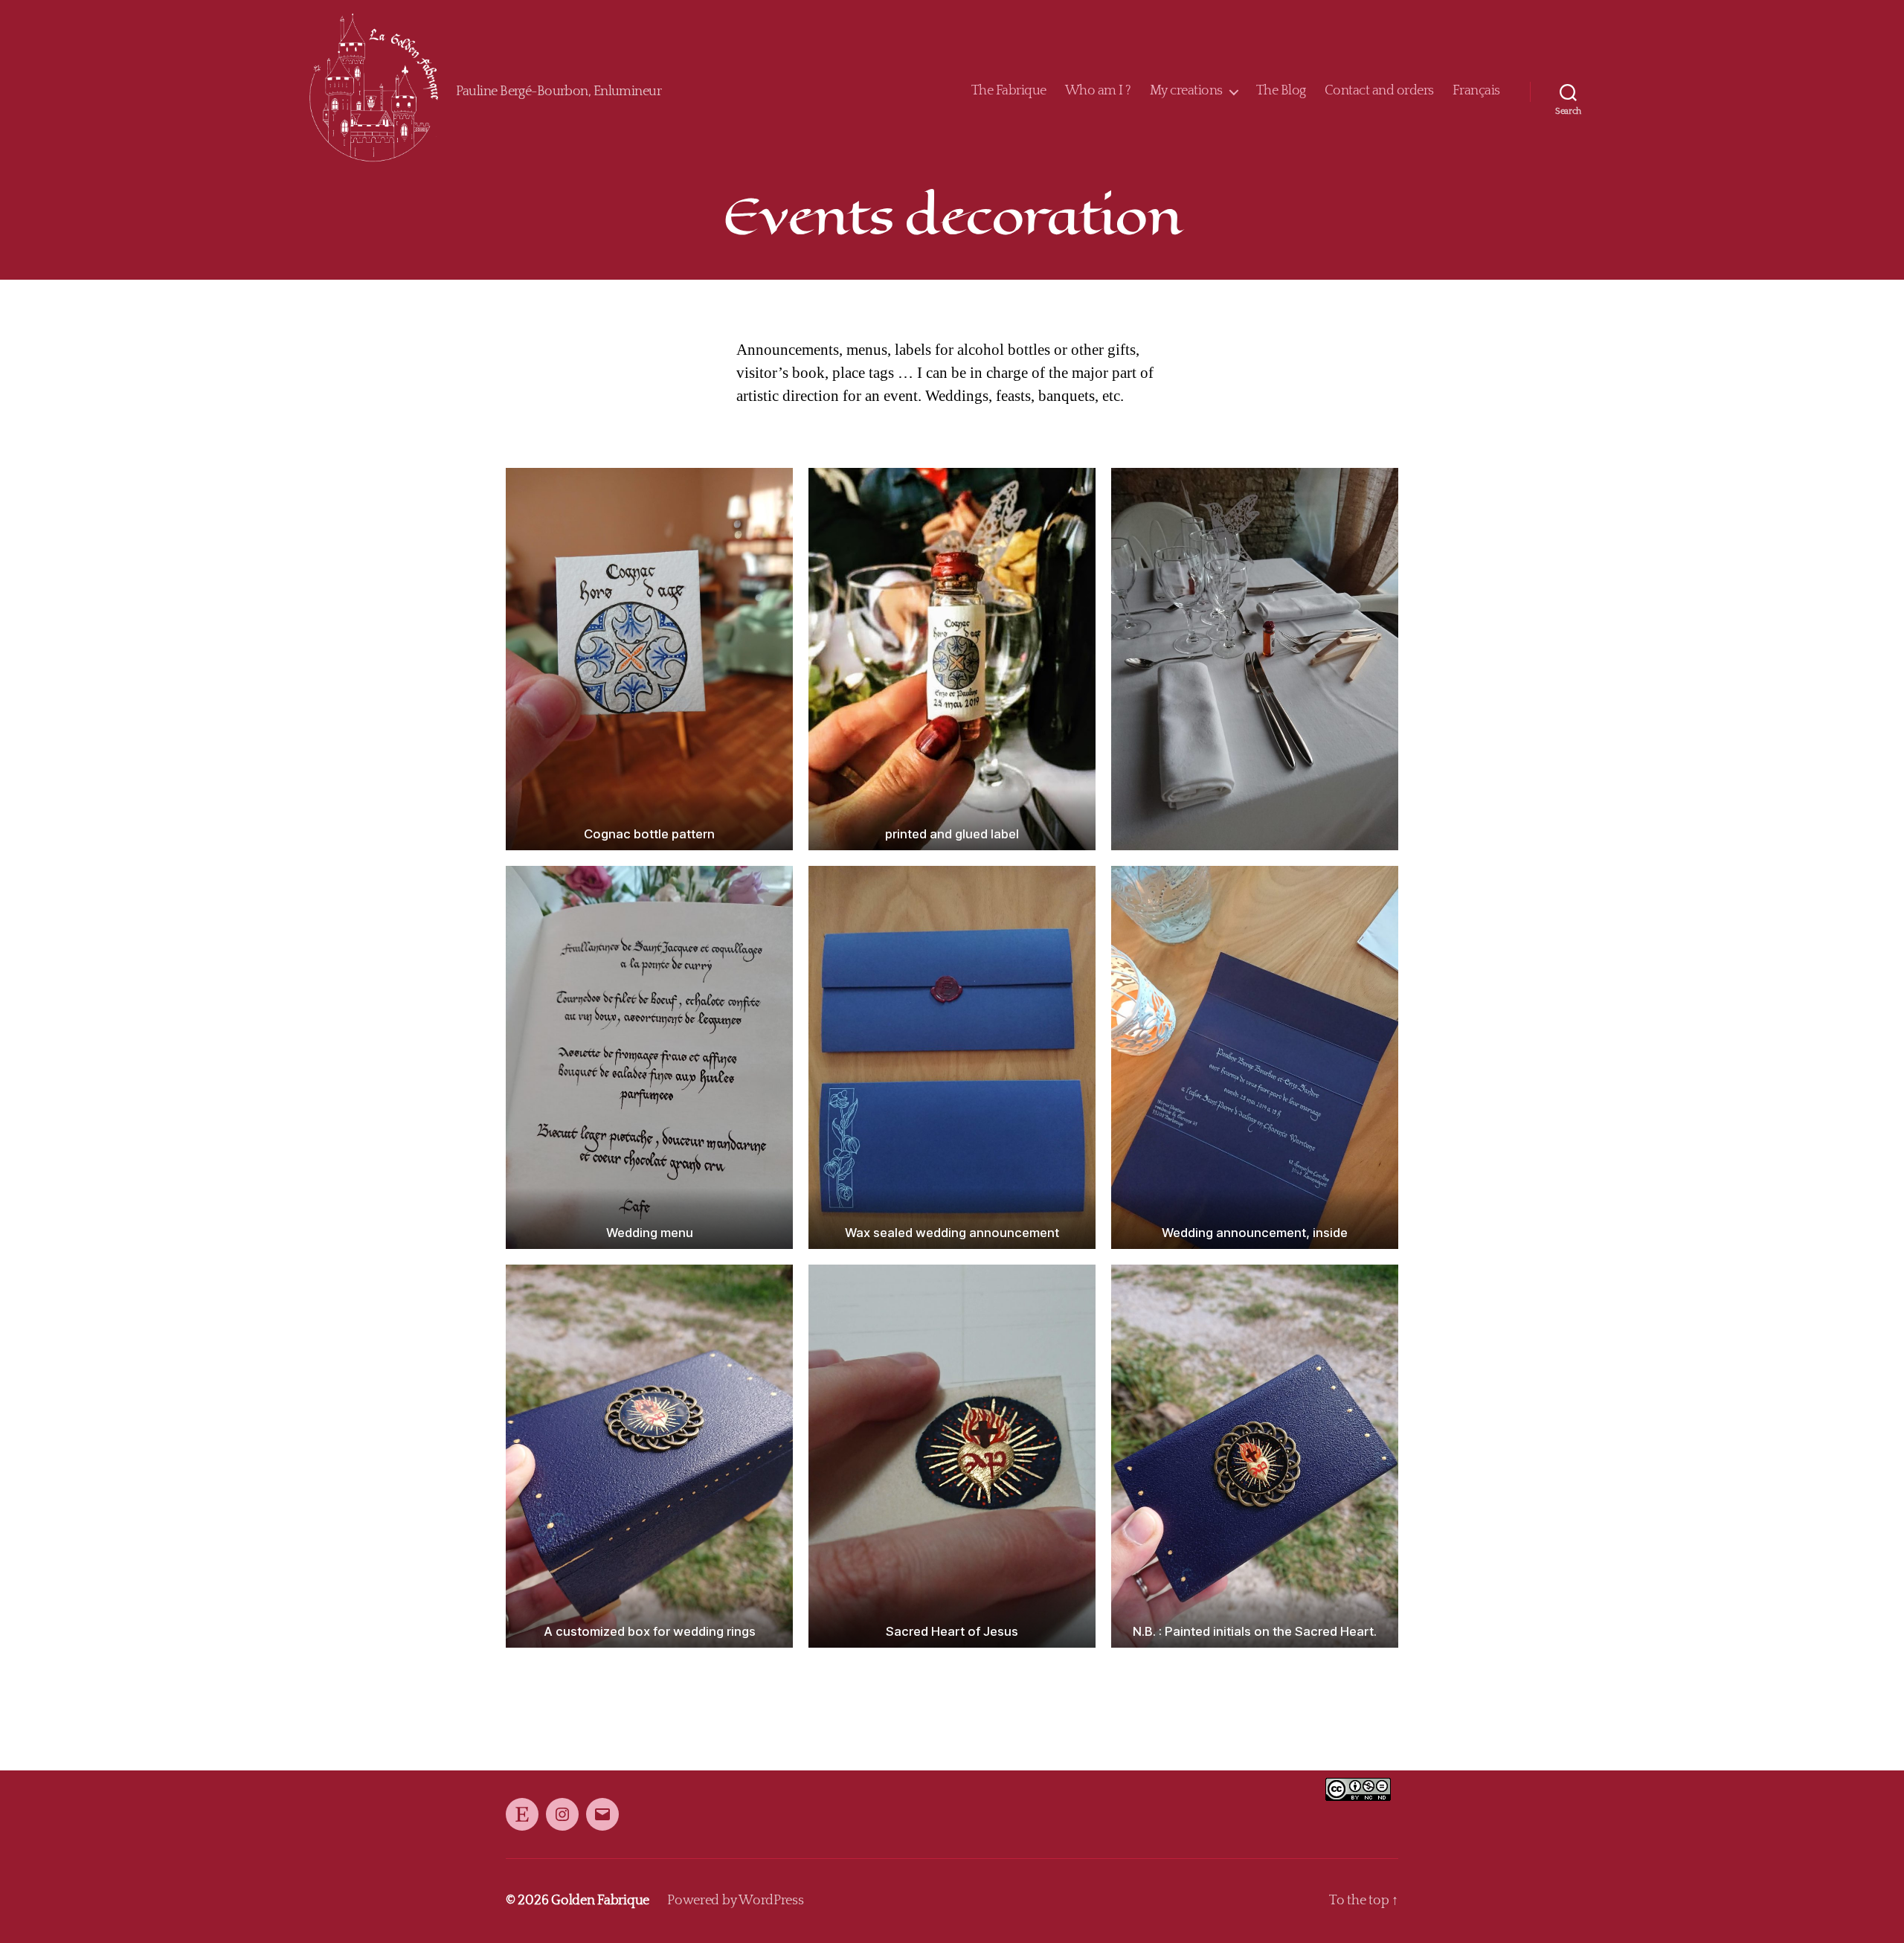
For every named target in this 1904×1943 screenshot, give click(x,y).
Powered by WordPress (736, 1901)
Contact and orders (1379, 91)
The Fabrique (1009, 91)
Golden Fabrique (600, 1901)
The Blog (1281, 91)
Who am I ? (1098, 91)
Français (1476, 91)
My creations (1186, 91)
